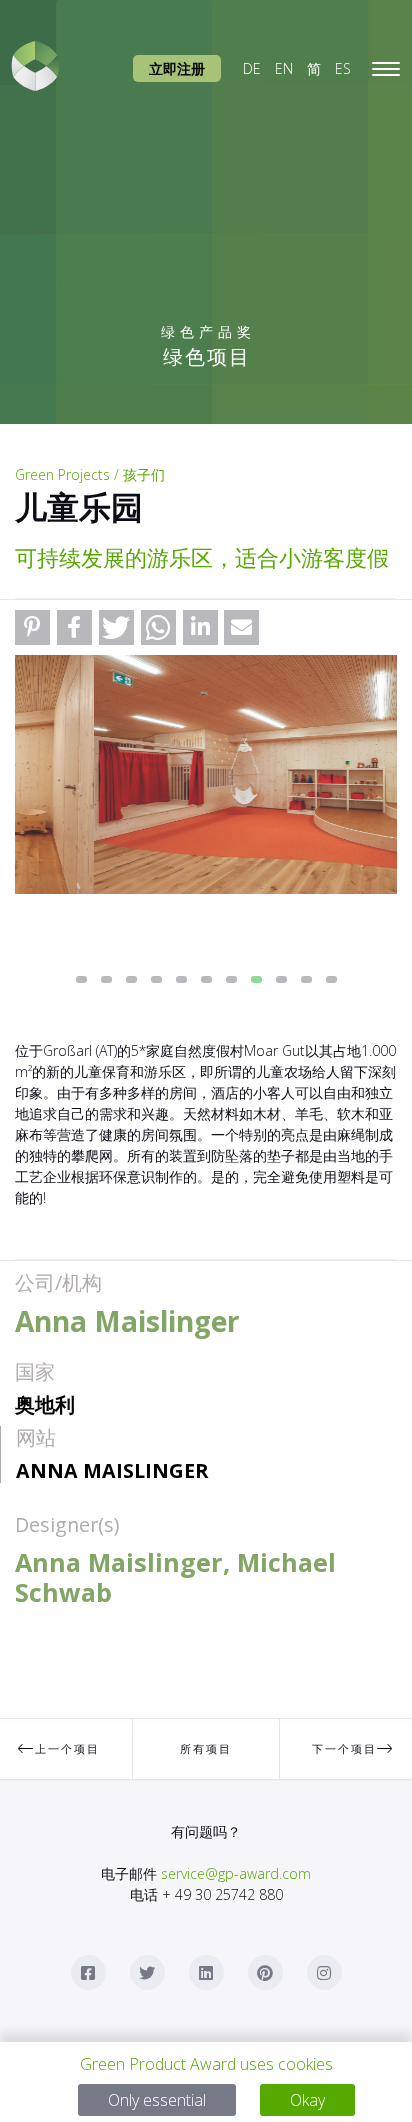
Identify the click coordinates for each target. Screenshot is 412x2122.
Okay (307, 2100)
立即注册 (177, 68)
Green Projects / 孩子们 (90, 474)
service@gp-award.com (236, 1873)
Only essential (157, 2100)
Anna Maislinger (112, 1470)
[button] (32, 627)
